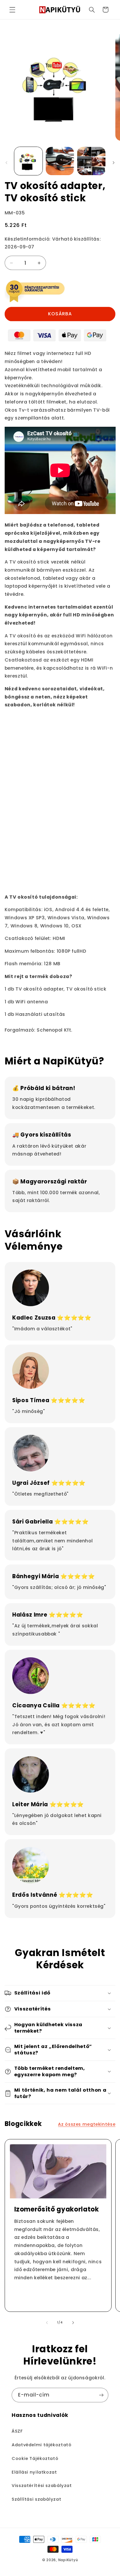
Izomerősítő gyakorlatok (56, 2209)
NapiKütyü (68, 2560)
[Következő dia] (114, 163)
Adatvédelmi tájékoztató (42, 2445)
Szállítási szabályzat (36, 2499)
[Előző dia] (6, 163)
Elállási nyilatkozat (34, 2472)
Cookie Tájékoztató (35, 2458)
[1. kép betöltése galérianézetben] (28, 161)
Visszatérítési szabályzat (42, 2486)
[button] (12, 10)
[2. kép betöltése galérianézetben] (60, 161)
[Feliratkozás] (101, 2395)
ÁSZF (17, 2431)
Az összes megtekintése (87, 2124)
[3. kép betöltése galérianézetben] (91, 161)
